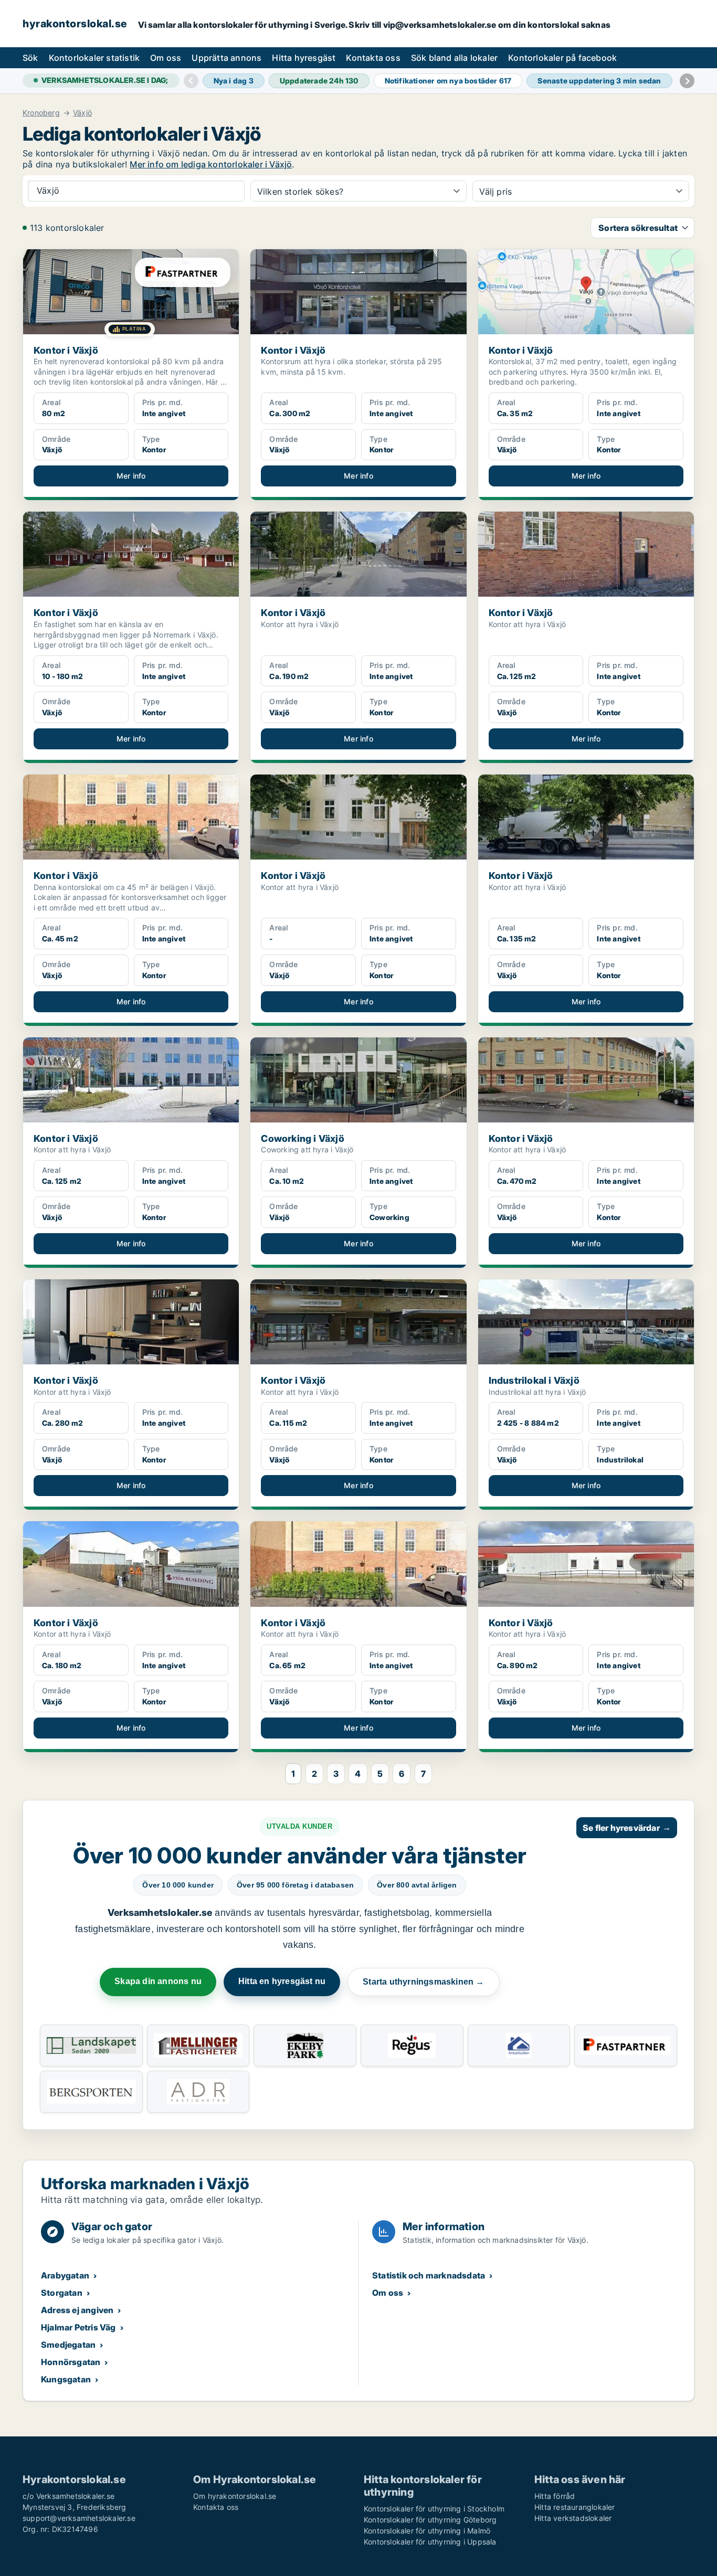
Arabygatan (65, 2275)
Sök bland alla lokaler (454, 58)
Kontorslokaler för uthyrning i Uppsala (430, 2542)
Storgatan (62, 2293)
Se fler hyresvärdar (627, 1828)
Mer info (131, 476)
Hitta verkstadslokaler (573, 2518)
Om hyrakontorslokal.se (235, 2496)
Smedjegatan (68, 2345)
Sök (30, 58)
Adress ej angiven (77, 2310)
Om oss (166, 58)
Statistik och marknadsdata (429, 2275)
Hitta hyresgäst (304, 58)
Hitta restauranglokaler (575, 2507)
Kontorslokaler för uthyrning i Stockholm (434, 2509)
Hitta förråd (555, 2496)
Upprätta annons (226, 58)
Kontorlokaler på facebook (562, 58)
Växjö (82, 113)
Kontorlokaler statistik (94, 58)
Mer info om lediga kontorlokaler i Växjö (211, 164)
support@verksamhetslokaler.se (79, 2518)
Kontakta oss (373, 58)
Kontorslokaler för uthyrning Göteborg (430, 2520)
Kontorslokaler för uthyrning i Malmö (427, 2531)
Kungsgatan (66, 2379)
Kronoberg (41, 113)
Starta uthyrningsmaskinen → (423, 1982)
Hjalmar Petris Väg (78, 2327)
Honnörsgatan (71, 2362)
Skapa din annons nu (158, 1981)
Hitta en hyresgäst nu (282, 1981)
